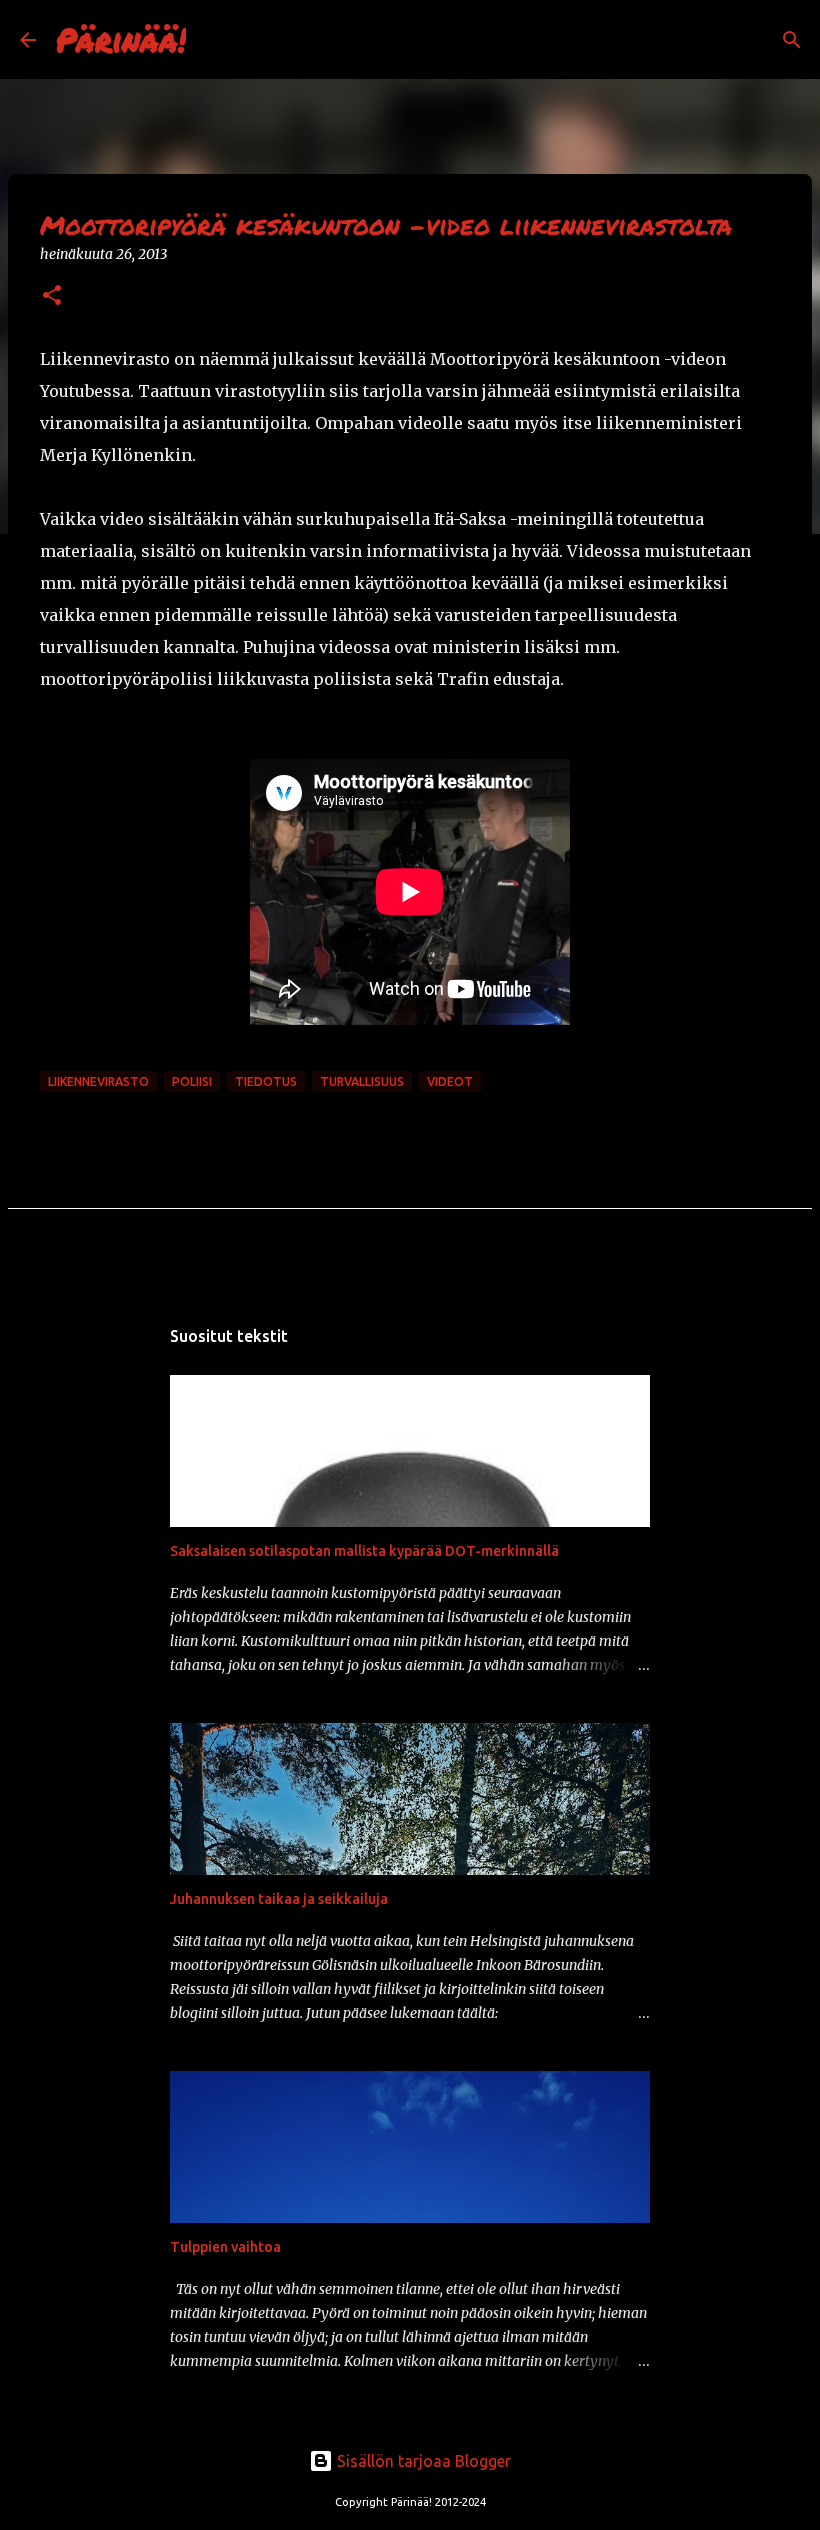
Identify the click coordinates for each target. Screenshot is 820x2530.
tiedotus (266, 1081)
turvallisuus (362, 1081)
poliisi (192, 1081)
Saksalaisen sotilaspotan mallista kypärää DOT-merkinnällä (364, 1551)
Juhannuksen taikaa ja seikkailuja (279, 1899)
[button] (52, 296)
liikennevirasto (98, 1081)
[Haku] (214, 40)
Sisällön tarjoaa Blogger (422, 2461)
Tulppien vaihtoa (225, 2247)
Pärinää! (121, 39)
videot (450, 1081)
